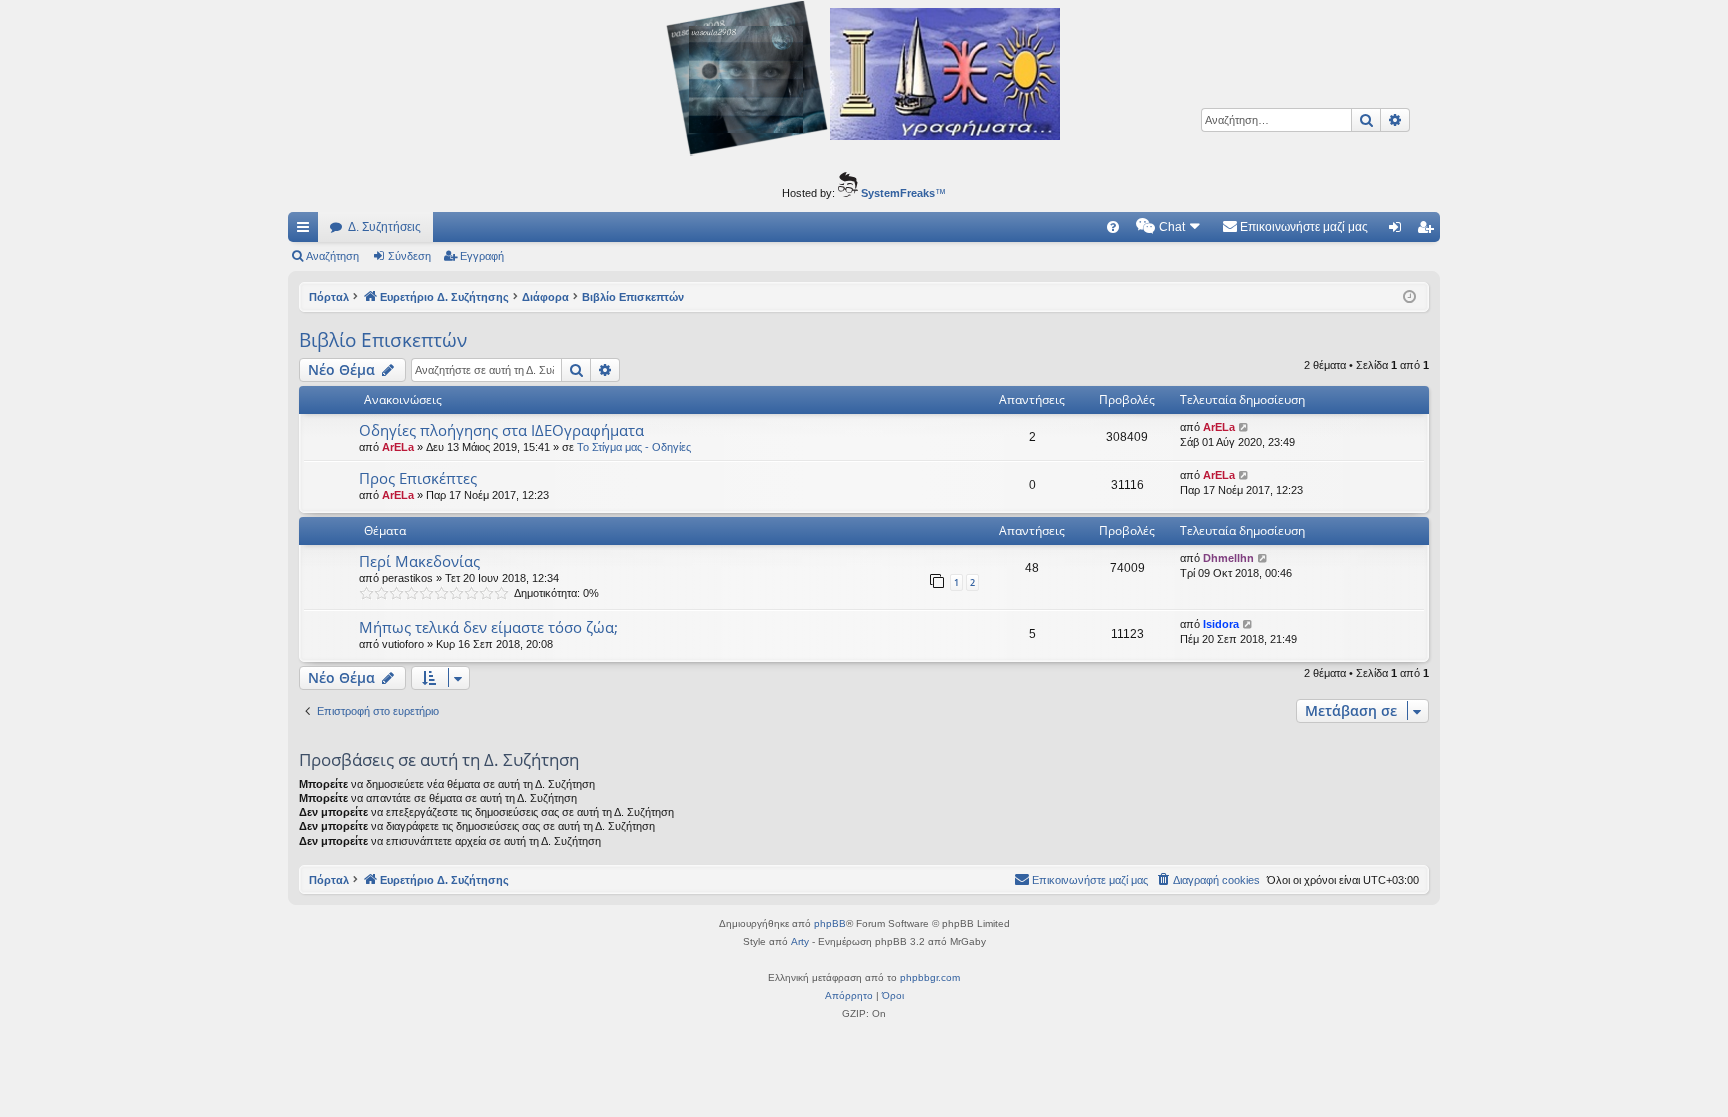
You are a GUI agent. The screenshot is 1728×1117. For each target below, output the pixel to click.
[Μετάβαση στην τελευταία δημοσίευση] (1244, 427)
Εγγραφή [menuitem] (1429, 231)
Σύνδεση (409, 256)
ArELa (398, 447)
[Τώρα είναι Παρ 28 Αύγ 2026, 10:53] (1409, 297)
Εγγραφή (482, 256)
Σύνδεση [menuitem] (1399, 231)
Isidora (1221, 624)
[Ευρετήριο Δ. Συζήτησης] (864, 81)
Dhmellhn (1228, 558)
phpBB (830, 923)
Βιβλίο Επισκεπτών (383, 340)
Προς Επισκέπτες (418, 478)
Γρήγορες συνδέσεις (307, 231)
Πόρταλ (329, 297)
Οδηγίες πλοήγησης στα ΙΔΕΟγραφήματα (501, 430)
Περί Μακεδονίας (419, 561)
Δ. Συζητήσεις (384, 227)
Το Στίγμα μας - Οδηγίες (634, 447)
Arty (800, 941)
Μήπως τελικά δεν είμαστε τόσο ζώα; (488, 627)
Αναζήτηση (332, 256)
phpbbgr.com (930, 977)
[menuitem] (1113, 227)
